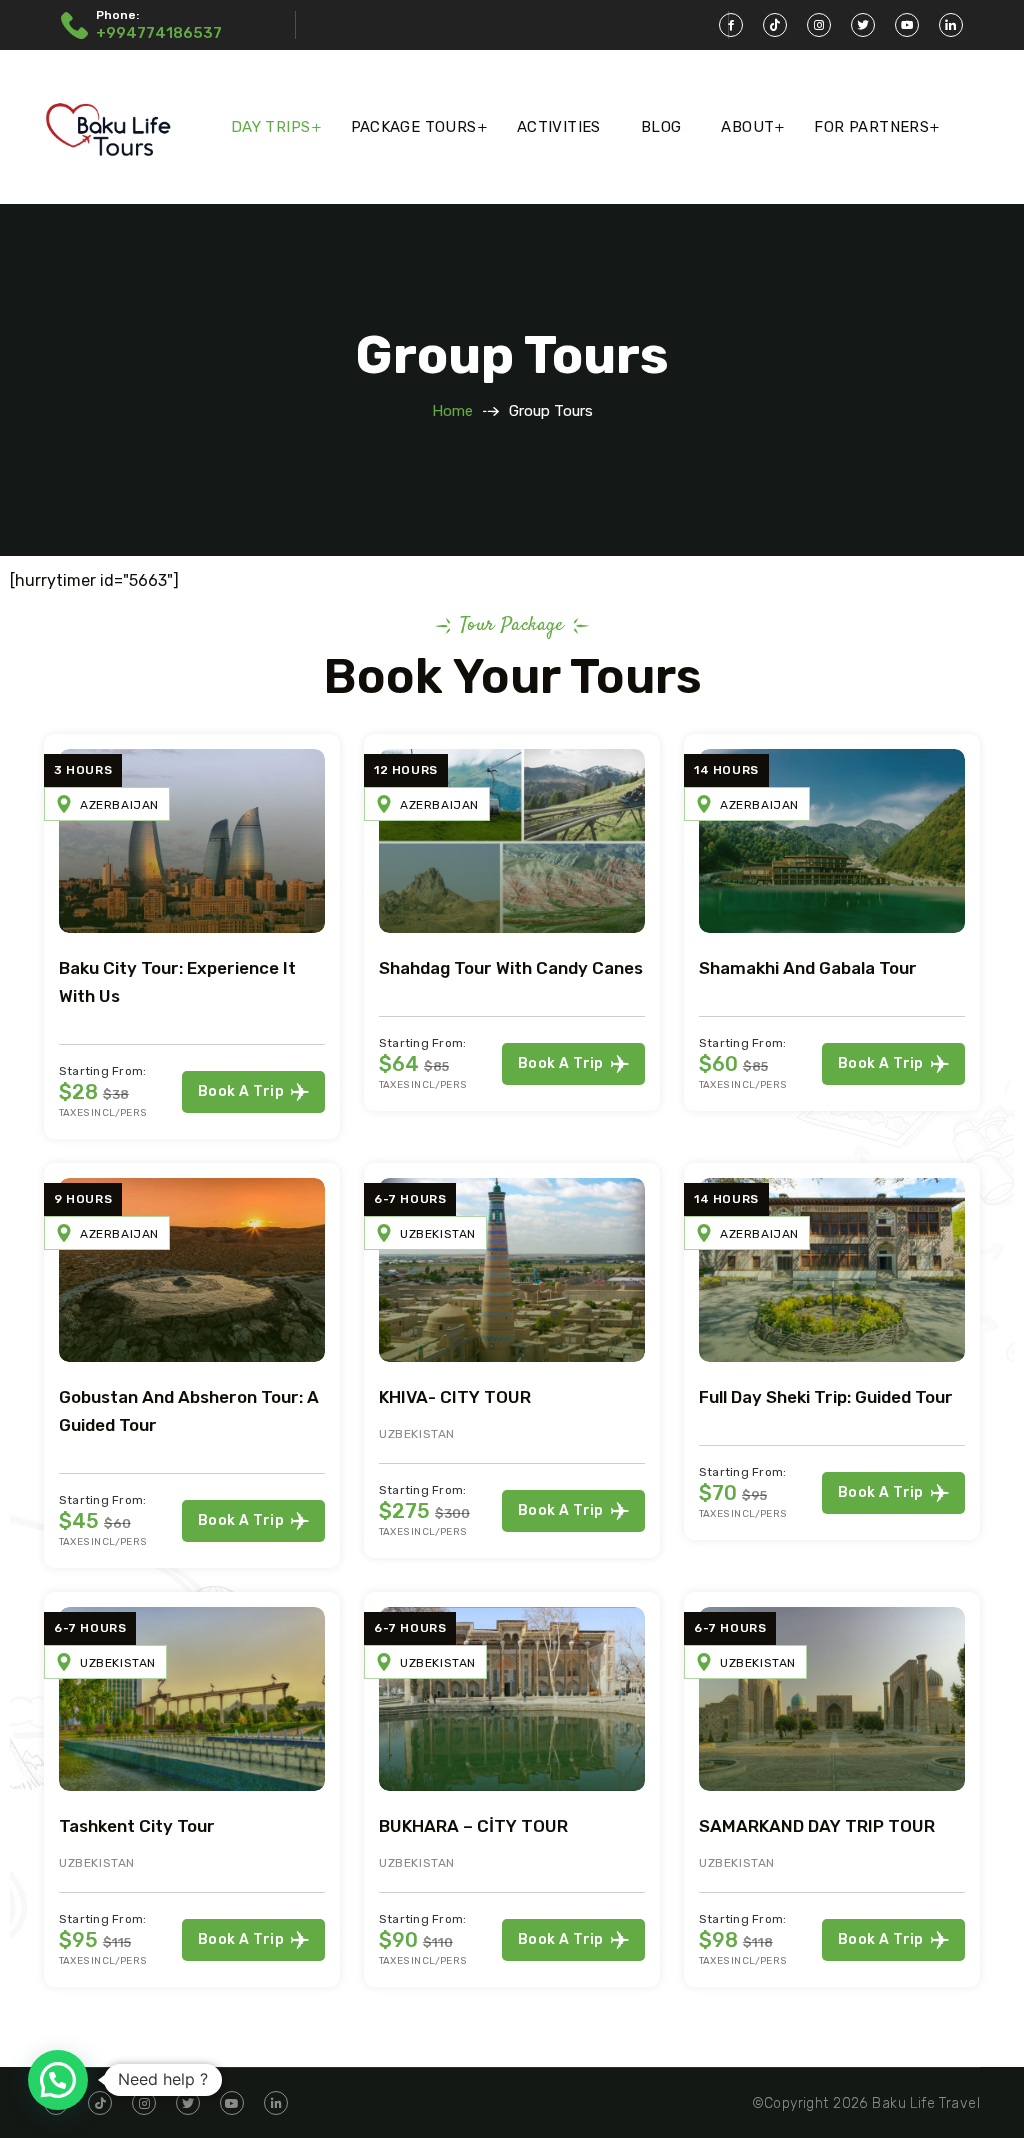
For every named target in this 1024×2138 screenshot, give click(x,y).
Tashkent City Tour (137, 1826)
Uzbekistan (438, 1234)
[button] (58, 2080)
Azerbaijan (119, 805)
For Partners (871, 127)
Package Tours (414, 127)
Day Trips (271, 127)
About (747, 127)
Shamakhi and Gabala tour (808, 968)
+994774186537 (159, 33)
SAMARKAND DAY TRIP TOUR (817, 1826)
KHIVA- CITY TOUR (455, 1397)
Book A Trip (241, 1091)
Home (452, 411)
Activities (559, 127)
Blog (661, 127)
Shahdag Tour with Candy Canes (511, 968)
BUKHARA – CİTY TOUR (473, 1826)
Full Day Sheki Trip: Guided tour (826, 1397)
